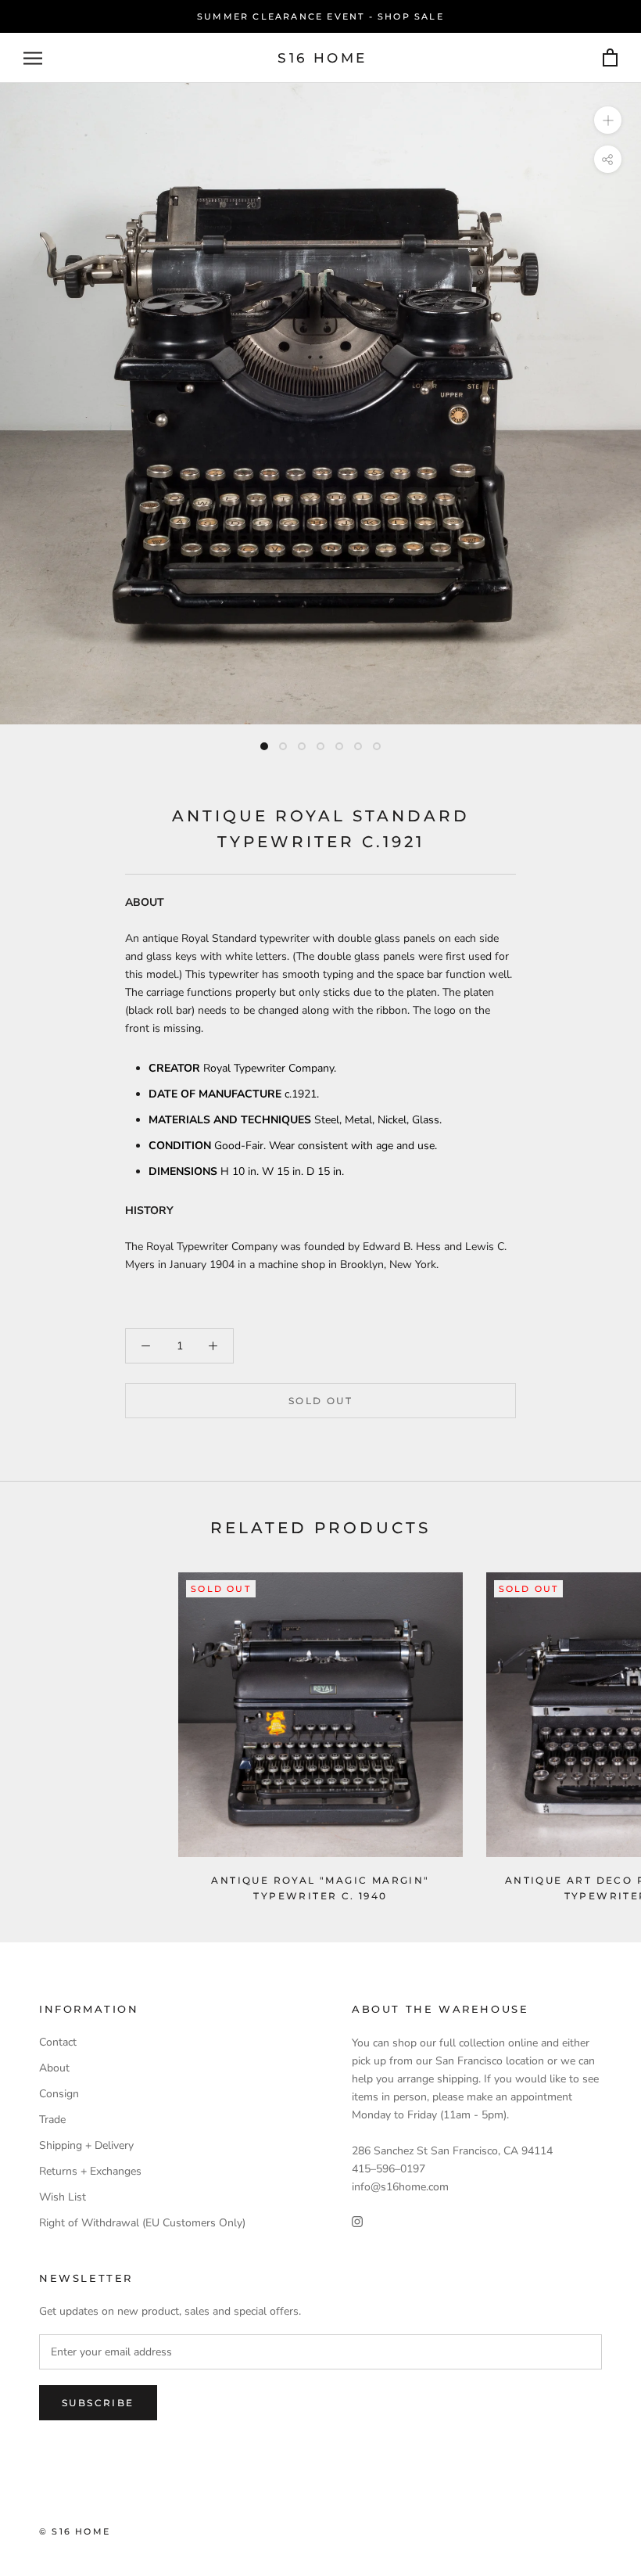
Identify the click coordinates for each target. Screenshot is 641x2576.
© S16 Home (75, 2531)
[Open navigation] (33, 58)
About (54, 2068)
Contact (58, 2042)
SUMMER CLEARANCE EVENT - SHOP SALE (320, 16)
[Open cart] (610, 58)
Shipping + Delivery (86, 2145)
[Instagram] (357, 2220)
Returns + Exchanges (90, 2171)
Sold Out (320, 1401)
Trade (52, 2120)
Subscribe (98, 2403)
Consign (59, 2094)
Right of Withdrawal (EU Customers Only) (142, 2223)
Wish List (63, 2197)
